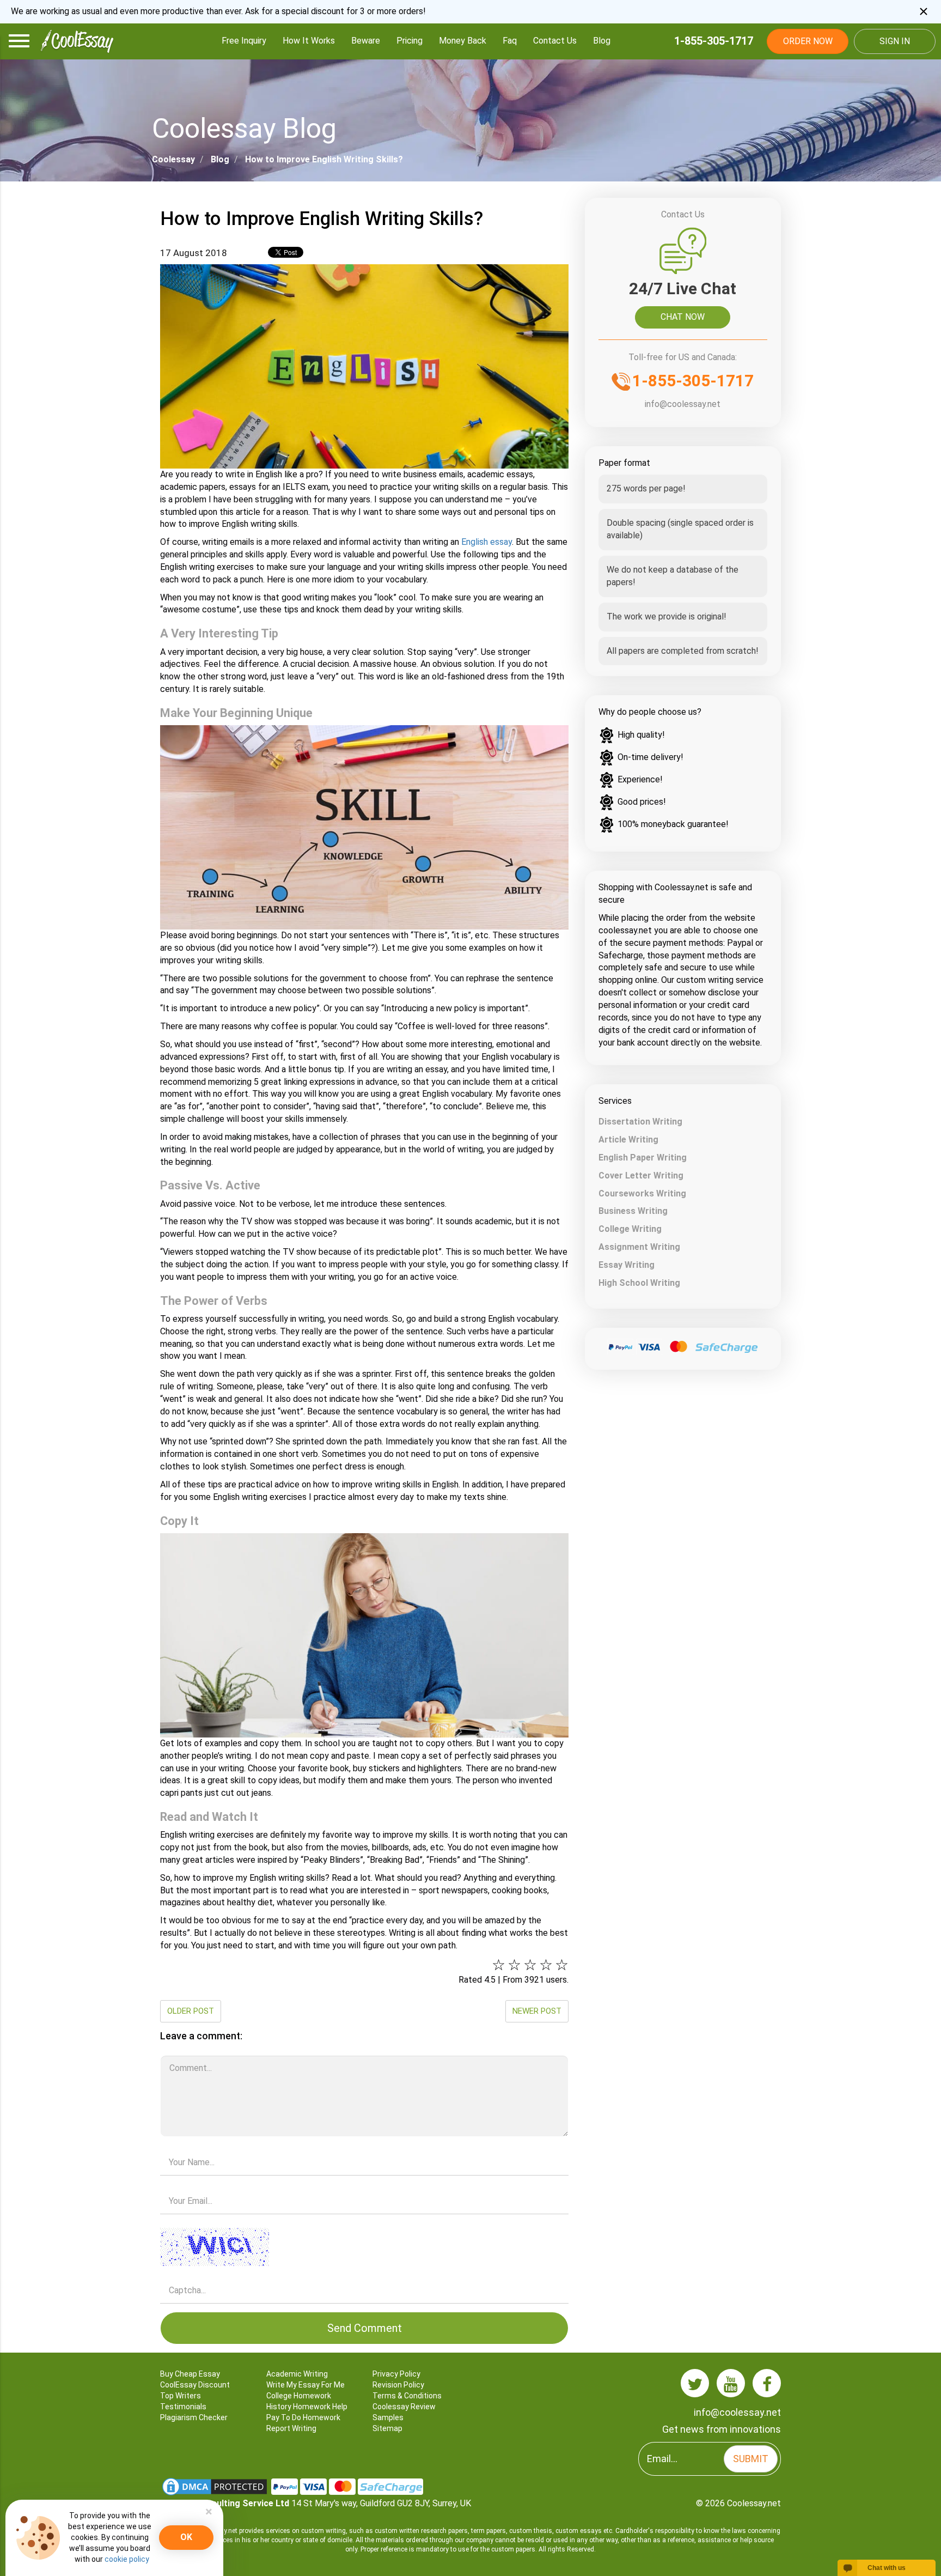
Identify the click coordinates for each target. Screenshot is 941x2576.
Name (364, 2147)
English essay (487, 542)
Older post (191, 2011)
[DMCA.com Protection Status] (216, 2486)
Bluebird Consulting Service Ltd (225, 2503)
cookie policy (127, 2559)
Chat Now (683, 317)
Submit (751, 2459)
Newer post (537, 2011)
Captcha (364, 2225)
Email (364, 2186)
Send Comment (365, 2328)
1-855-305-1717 (714, 41)
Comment (364, 2052)
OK (186, 2537)
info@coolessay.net (683, 404)
